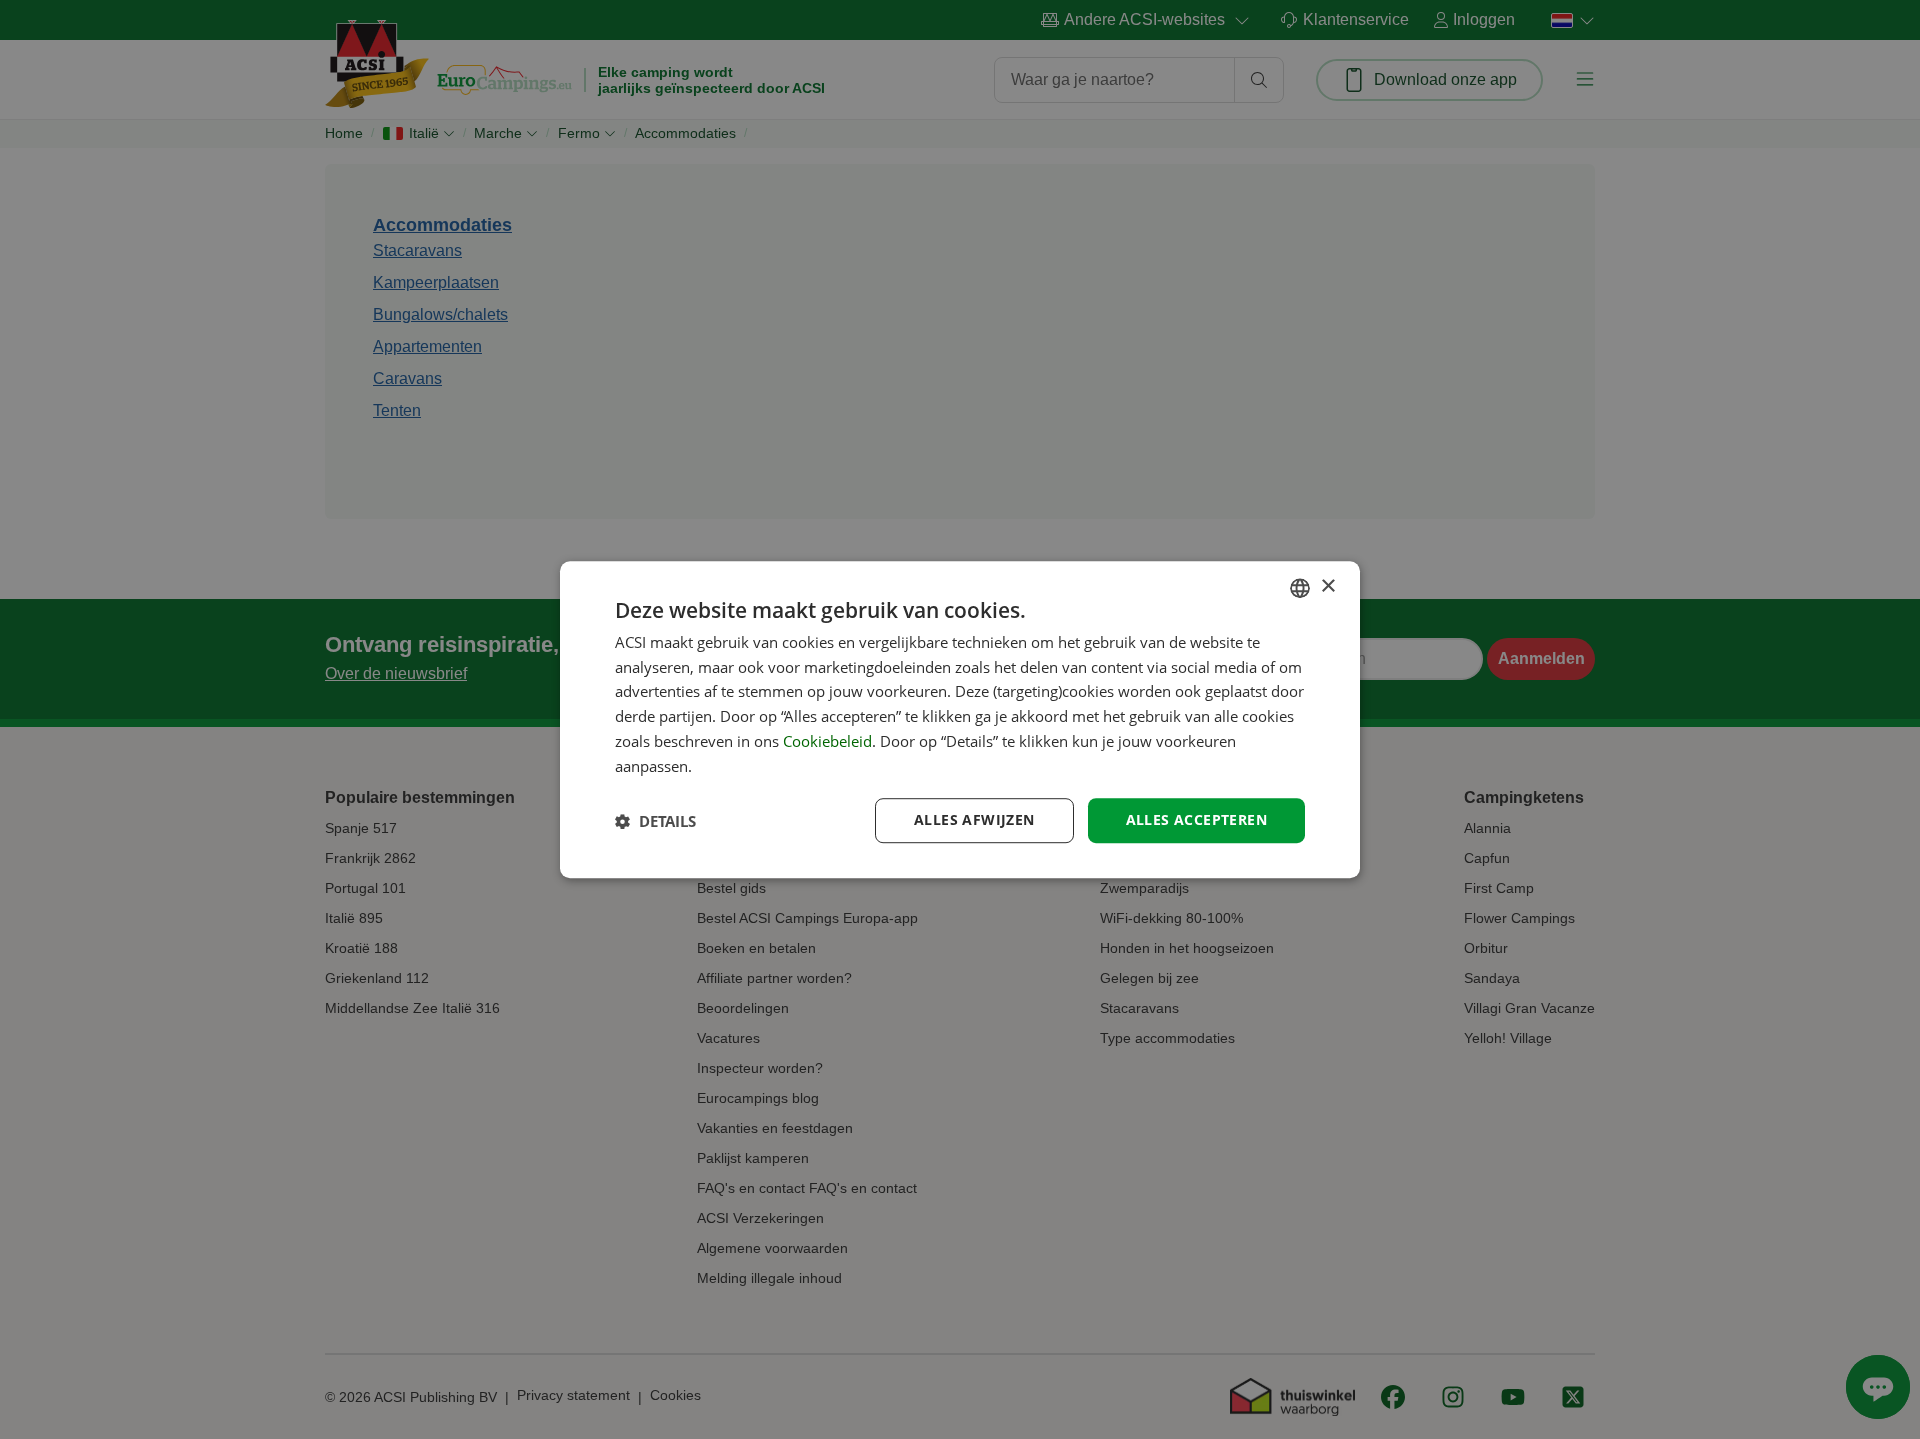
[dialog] (960, 720)
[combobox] (1300, 588)
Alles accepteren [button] (1196, 820)
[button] (655, 821)
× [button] (1327, 586)
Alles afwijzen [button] (974, 820)
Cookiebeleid (827, 741)
